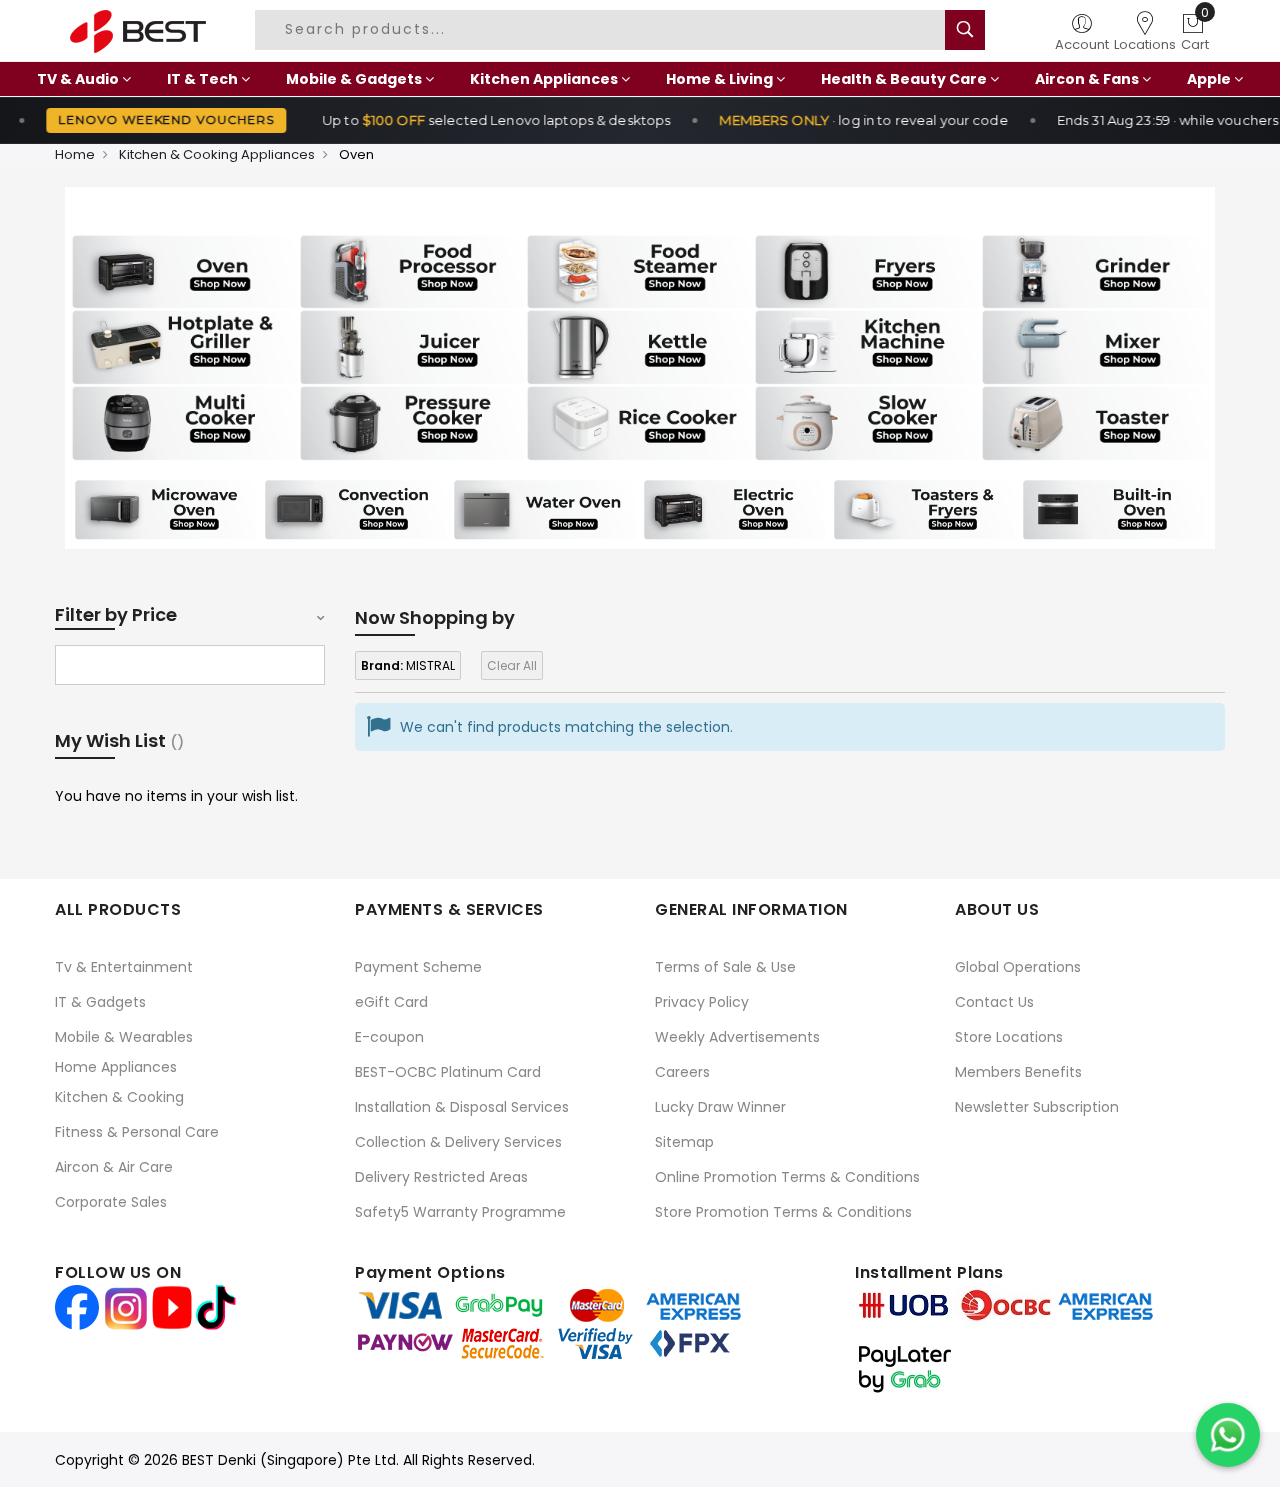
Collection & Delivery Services (458, 1142)
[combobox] (608, 30)
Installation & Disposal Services (462, 1107)
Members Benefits (1018, 1072)
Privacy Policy (702, 1002)
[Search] (965, 30)
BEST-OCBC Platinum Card (448, 1072)
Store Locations (1009, 1037)
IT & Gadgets (100, 1002)
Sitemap (684, 1142)
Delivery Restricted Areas (441, 1177)
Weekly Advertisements (737, 1037)
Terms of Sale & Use (725, 967)
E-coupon (389, 1037)
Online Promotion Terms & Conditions (787, 1177)
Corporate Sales (111, 1202)
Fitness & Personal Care (137, 1132)
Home (75, 154)
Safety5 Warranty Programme (460, 1212)
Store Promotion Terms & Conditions (783, 1212)
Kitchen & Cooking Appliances (217, 154)
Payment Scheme (418, 967)
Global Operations (1018, 967)
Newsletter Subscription (1037, 1107)
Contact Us (994, 1002)
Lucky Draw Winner (720, 1107)
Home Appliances (116, 1067)
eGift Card (391, 1002)
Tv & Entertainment (124, 967)
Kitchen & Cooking (119, 1097)
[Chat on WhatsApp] (1228, 1435)
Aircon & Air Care (114, 1167)
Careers (682, 1072)
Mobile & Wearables (124, 1037)
